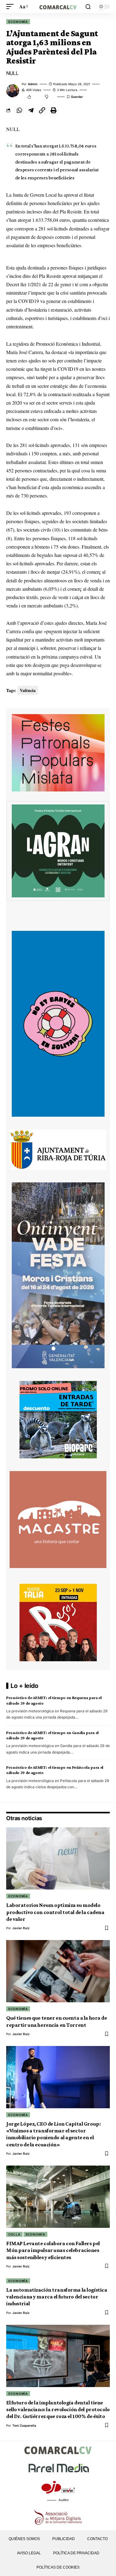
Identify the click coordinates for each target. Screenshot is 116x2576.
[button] (11, 6)
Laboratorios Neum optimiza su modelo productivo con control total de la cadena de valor (55, 1912)
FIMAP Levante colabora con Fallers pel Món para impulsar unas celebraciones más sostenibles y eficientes (53, 2250)
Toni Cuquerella (24, 2425)
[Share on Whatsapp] (19, 110)
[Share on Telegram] (31, 110)
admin (33, 84)
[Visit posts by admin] (13, 91)
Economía (18, 22)
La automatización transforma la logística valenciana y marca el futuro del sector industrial (57, 2297)
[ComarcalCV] (58, 6)
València (28, 690)
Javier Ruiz (21, 1928)
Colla (14, 2234)
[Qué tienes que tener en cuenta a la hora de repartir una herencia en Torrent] (58, 1971)
